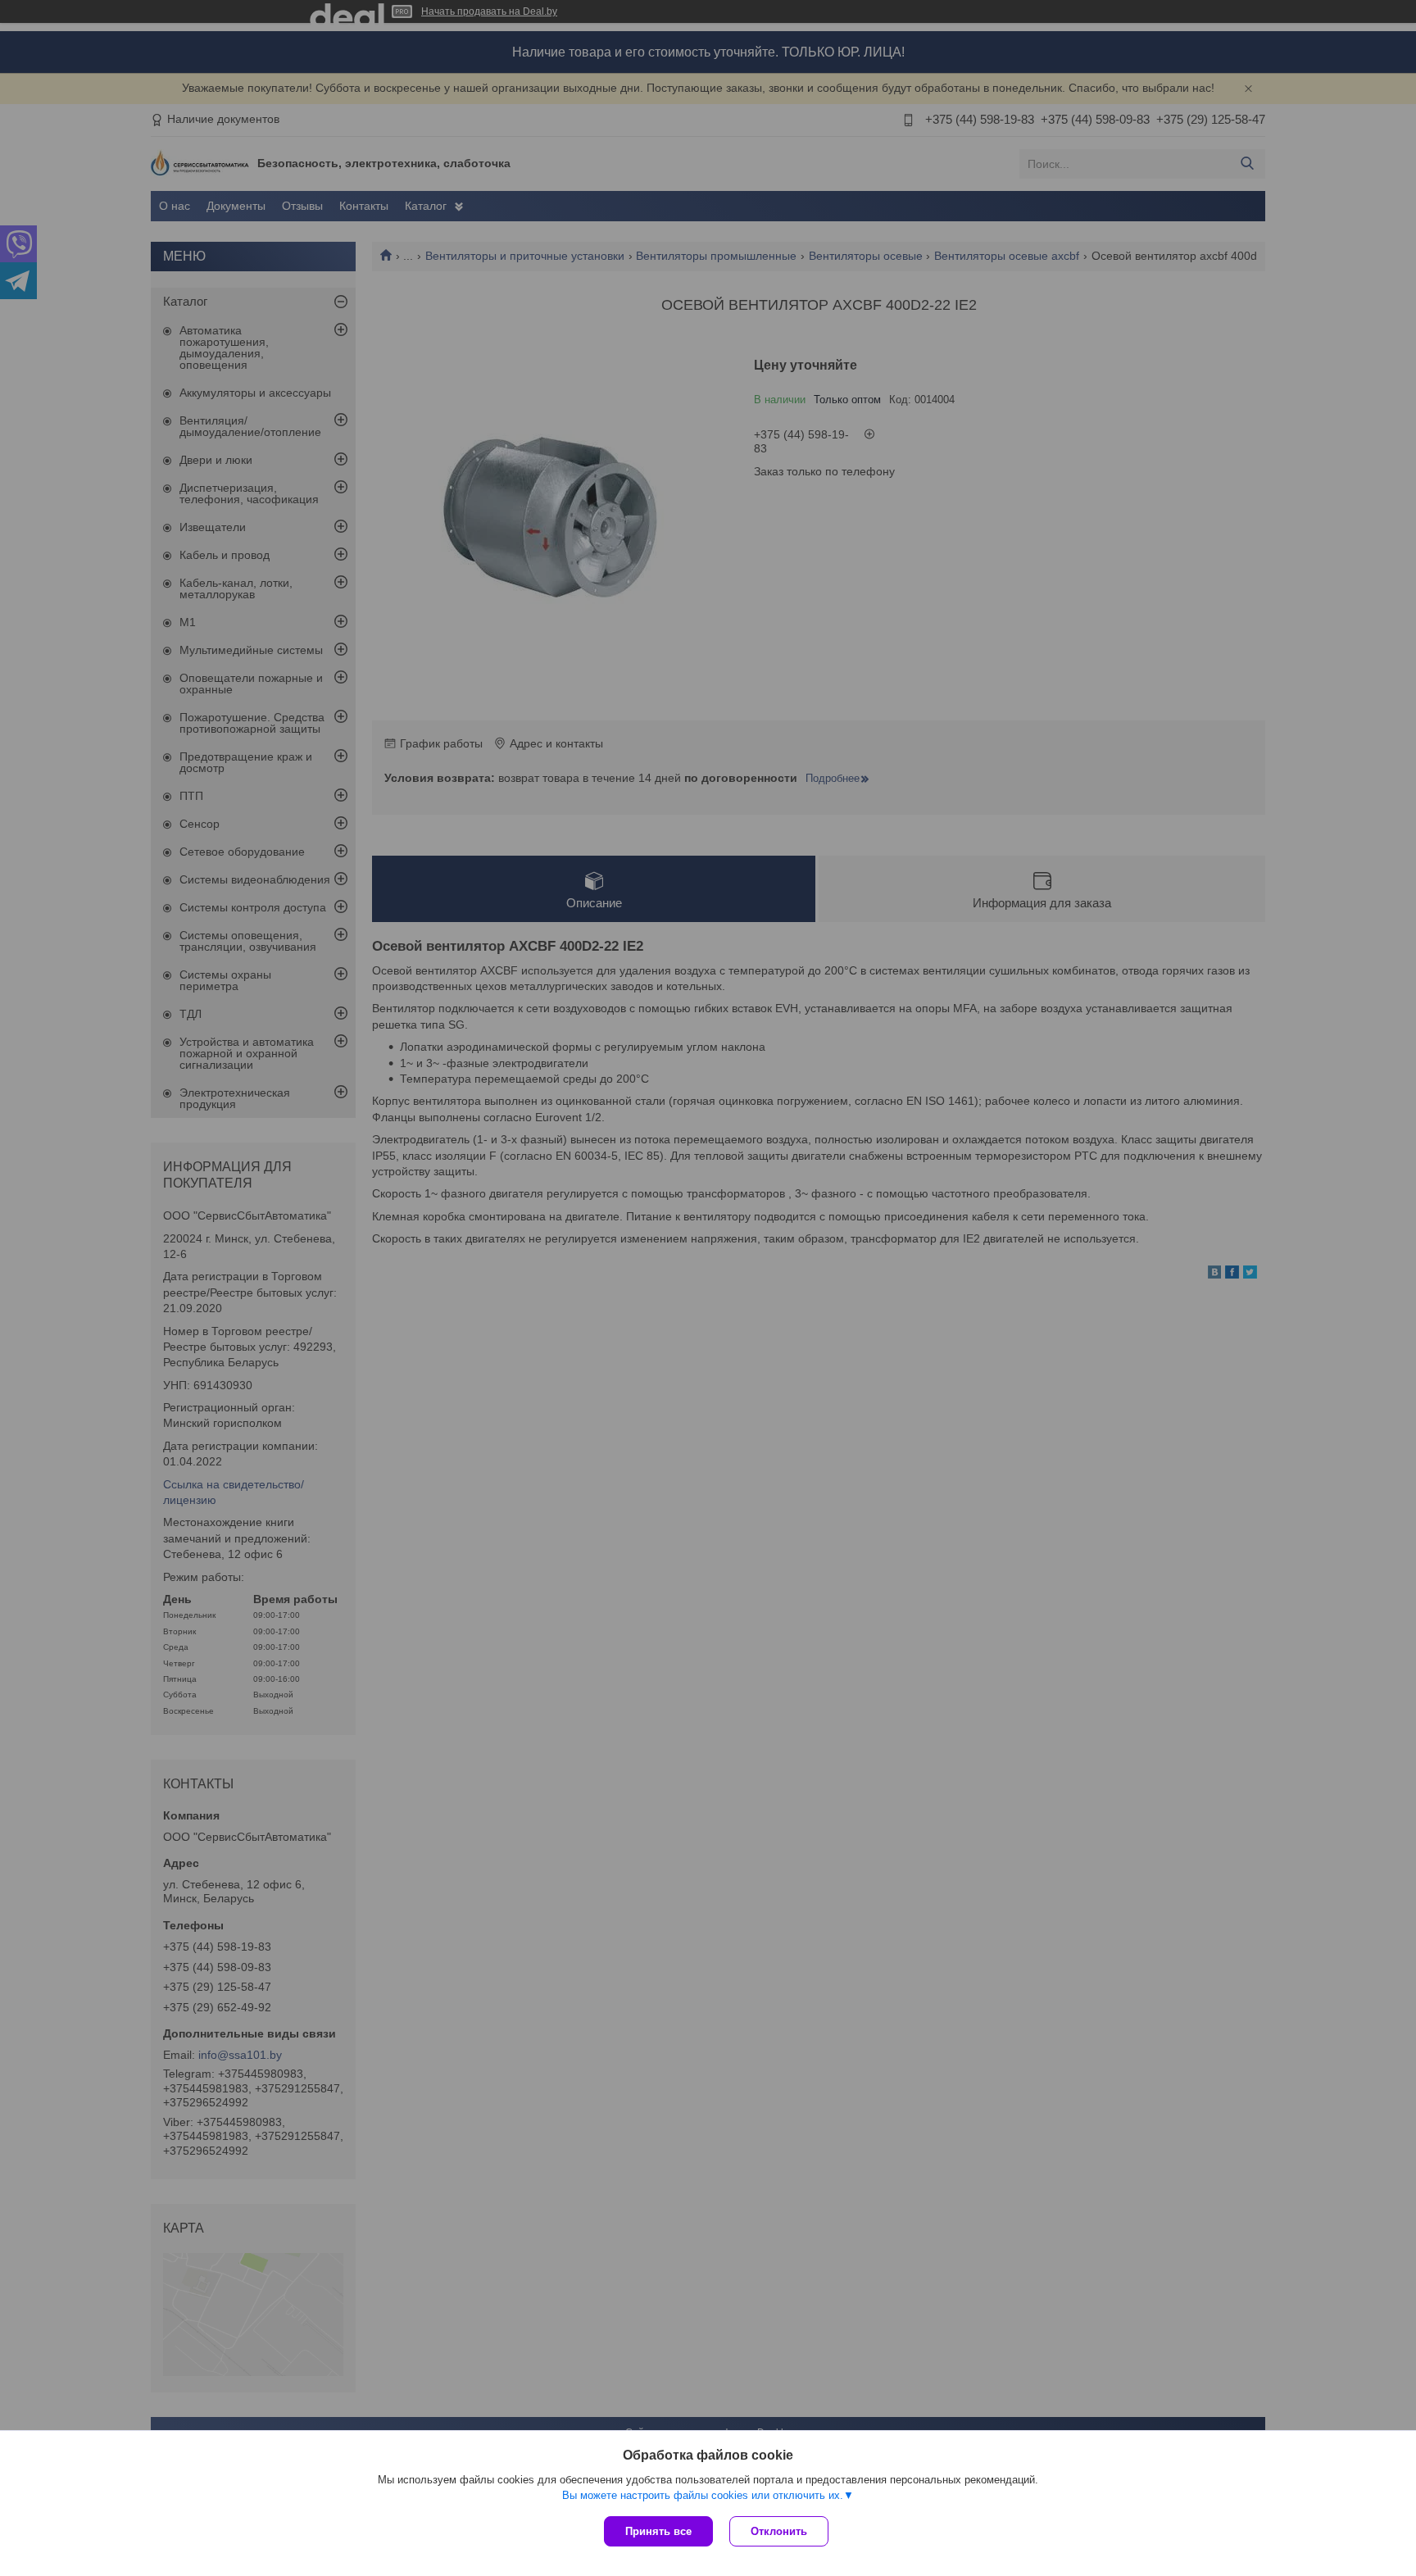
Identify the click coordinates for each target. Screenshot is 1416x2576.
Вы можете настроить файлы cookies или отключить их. (703, 2495)
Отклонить (779, 2531)
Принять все (658, 2531)
